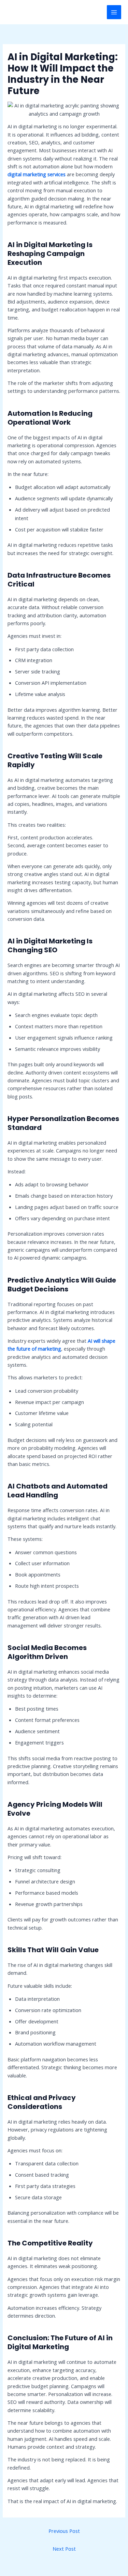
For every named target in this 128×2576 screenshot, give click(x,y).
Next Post (64, 2549)
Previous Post (64, 2531)
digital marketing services (37, 174)
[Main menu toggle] (114, 12)
